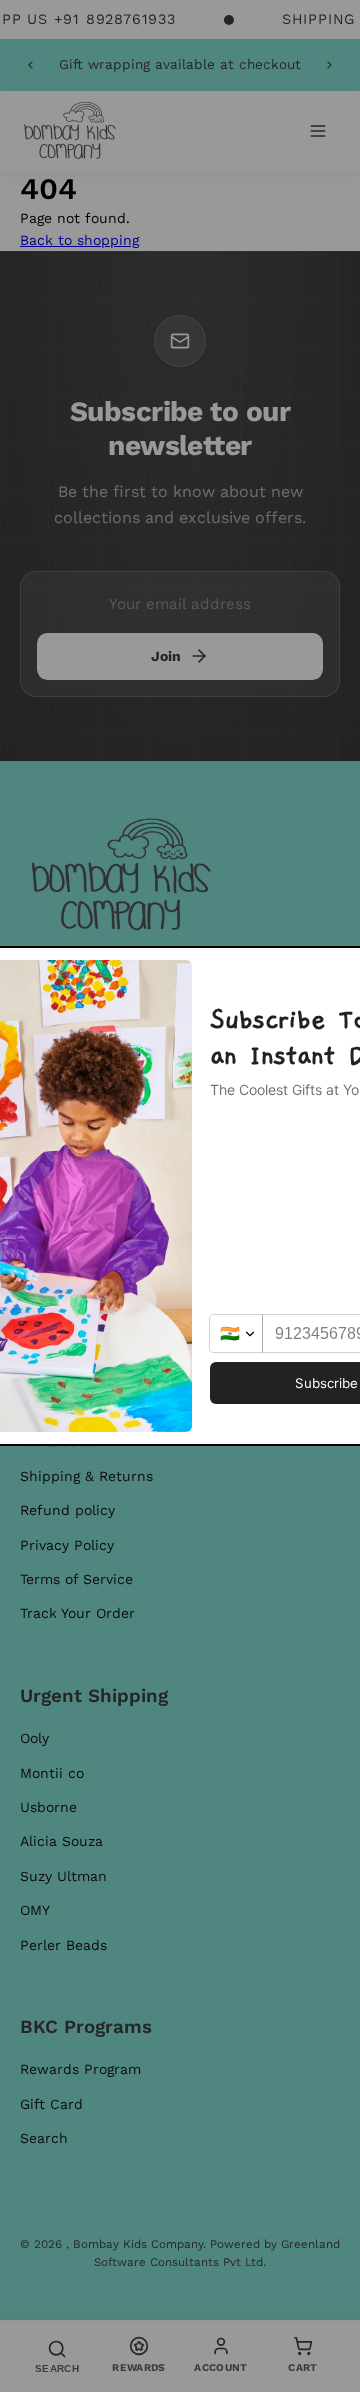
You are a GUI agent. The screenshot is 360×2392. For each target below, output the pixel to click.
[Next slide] (329, 65)
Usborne (48, 1807)
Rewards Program (80, 2069)
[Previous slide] (30, 65)
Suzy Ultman (63, 1876)
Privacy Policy (67, 1545)
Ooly (34, 1738)
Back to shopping (79, 240)
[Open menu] (318, 131)
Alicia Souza (61, 1841)
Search (44, 2138)
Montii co (52, 1773)
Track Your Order (77, 1613)
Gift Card (51, 2104)
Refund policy (67, 1510)
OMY (35, 1910)
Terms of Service (76, 1579)
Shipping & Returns (86, 1476)
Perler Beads (63, 1945)
